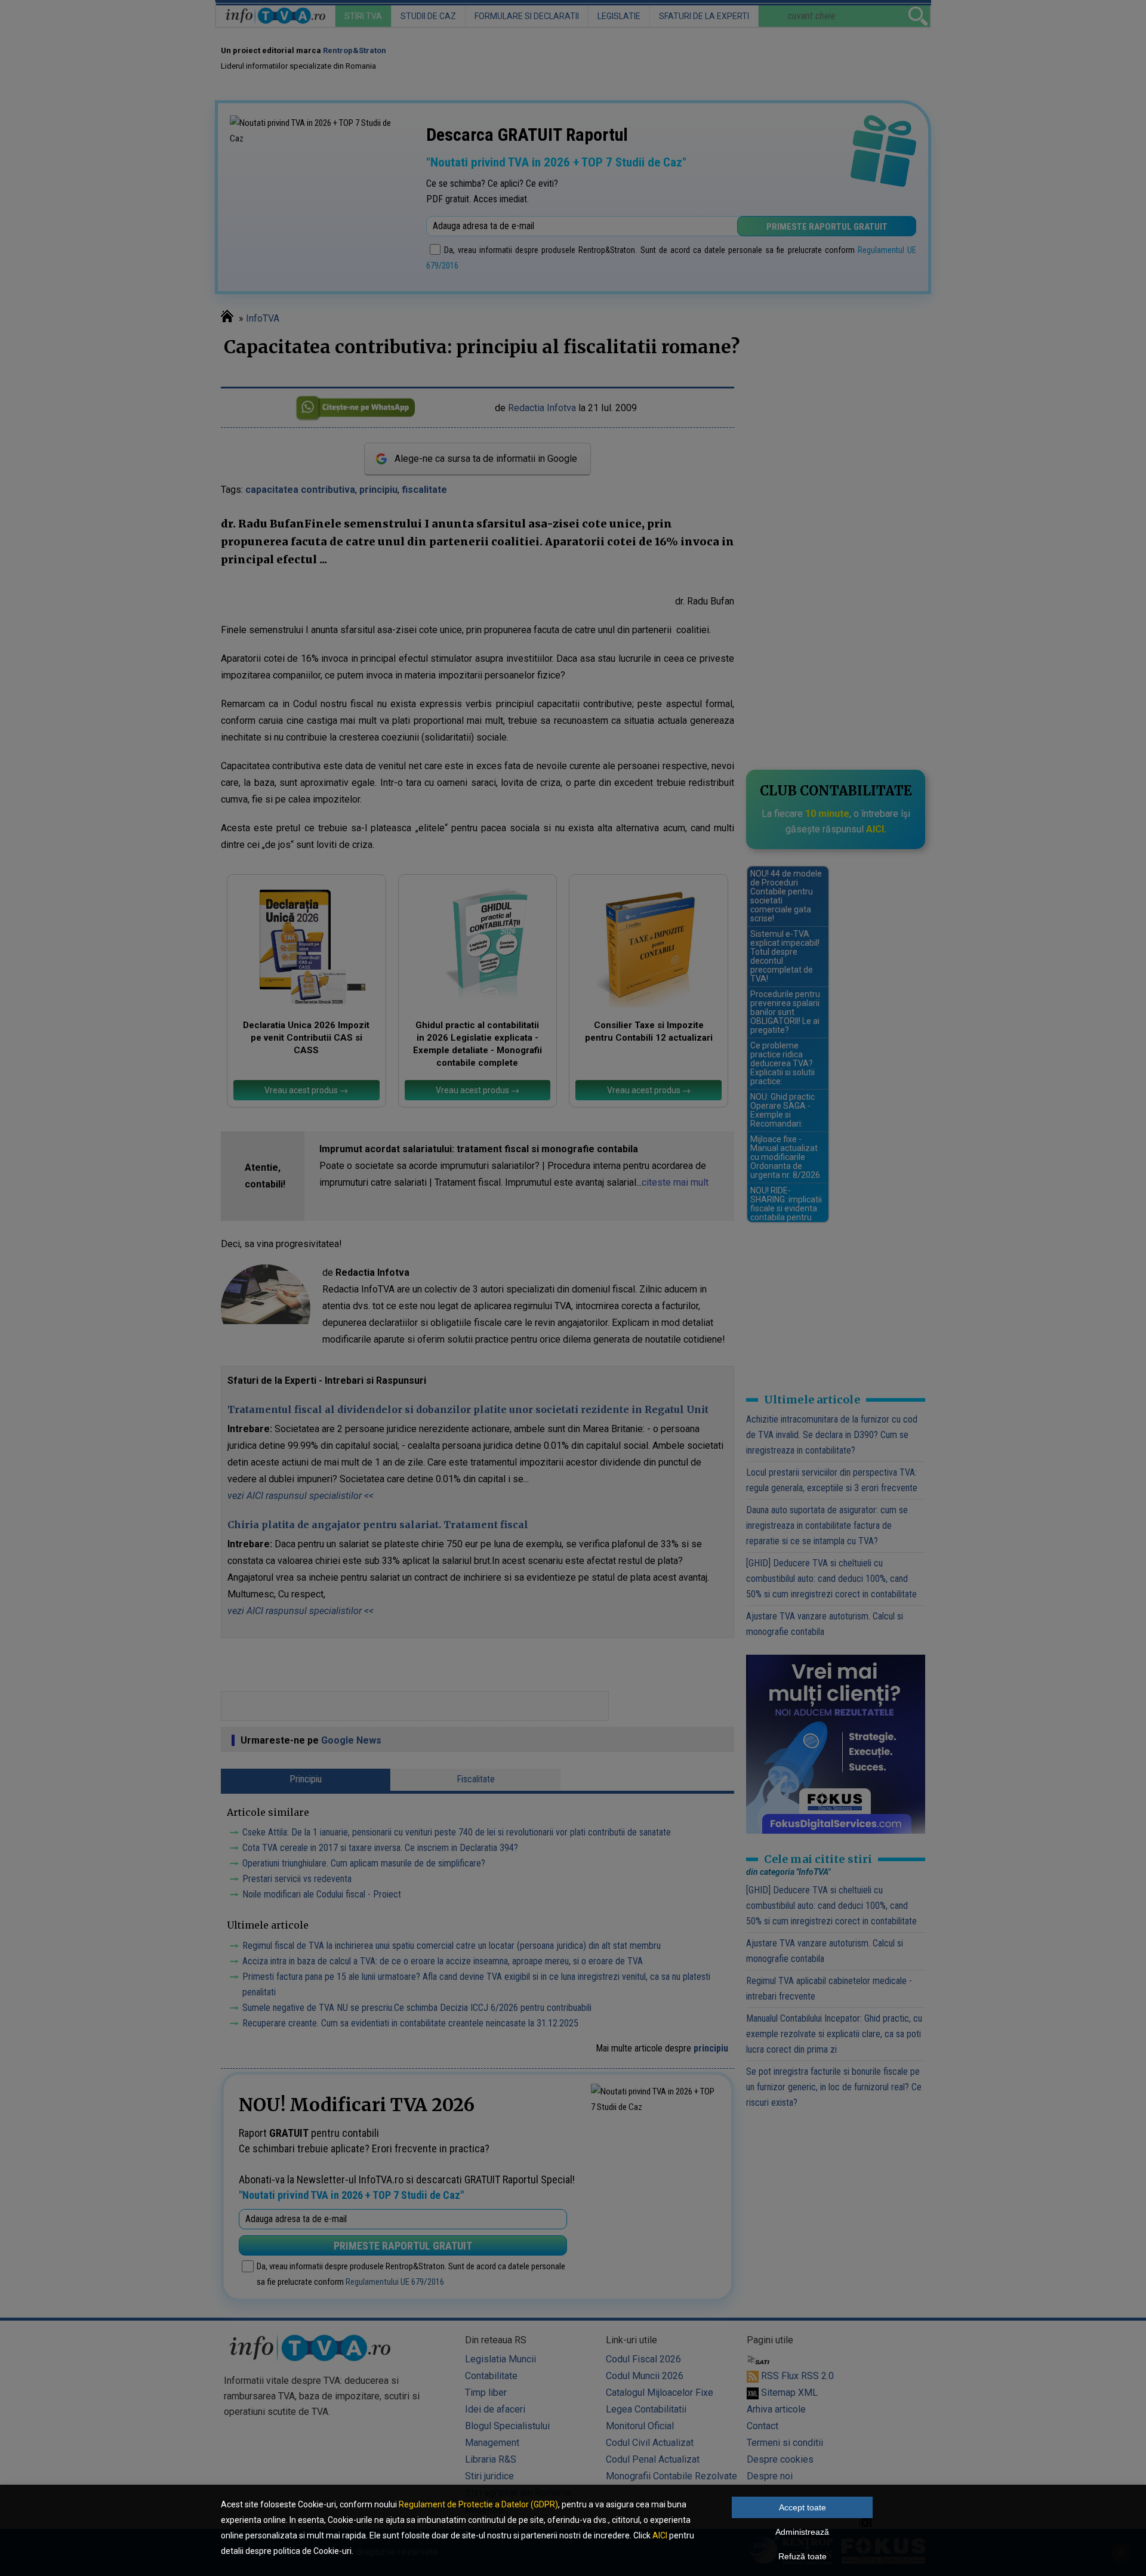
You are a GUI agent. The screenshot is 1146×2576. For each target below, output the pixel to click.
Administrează (802, 2532)
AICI (660, 2535)
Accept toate (802, 2507)
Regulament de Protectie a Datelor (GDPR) (478, 2504)
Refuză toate (802, 2556)
